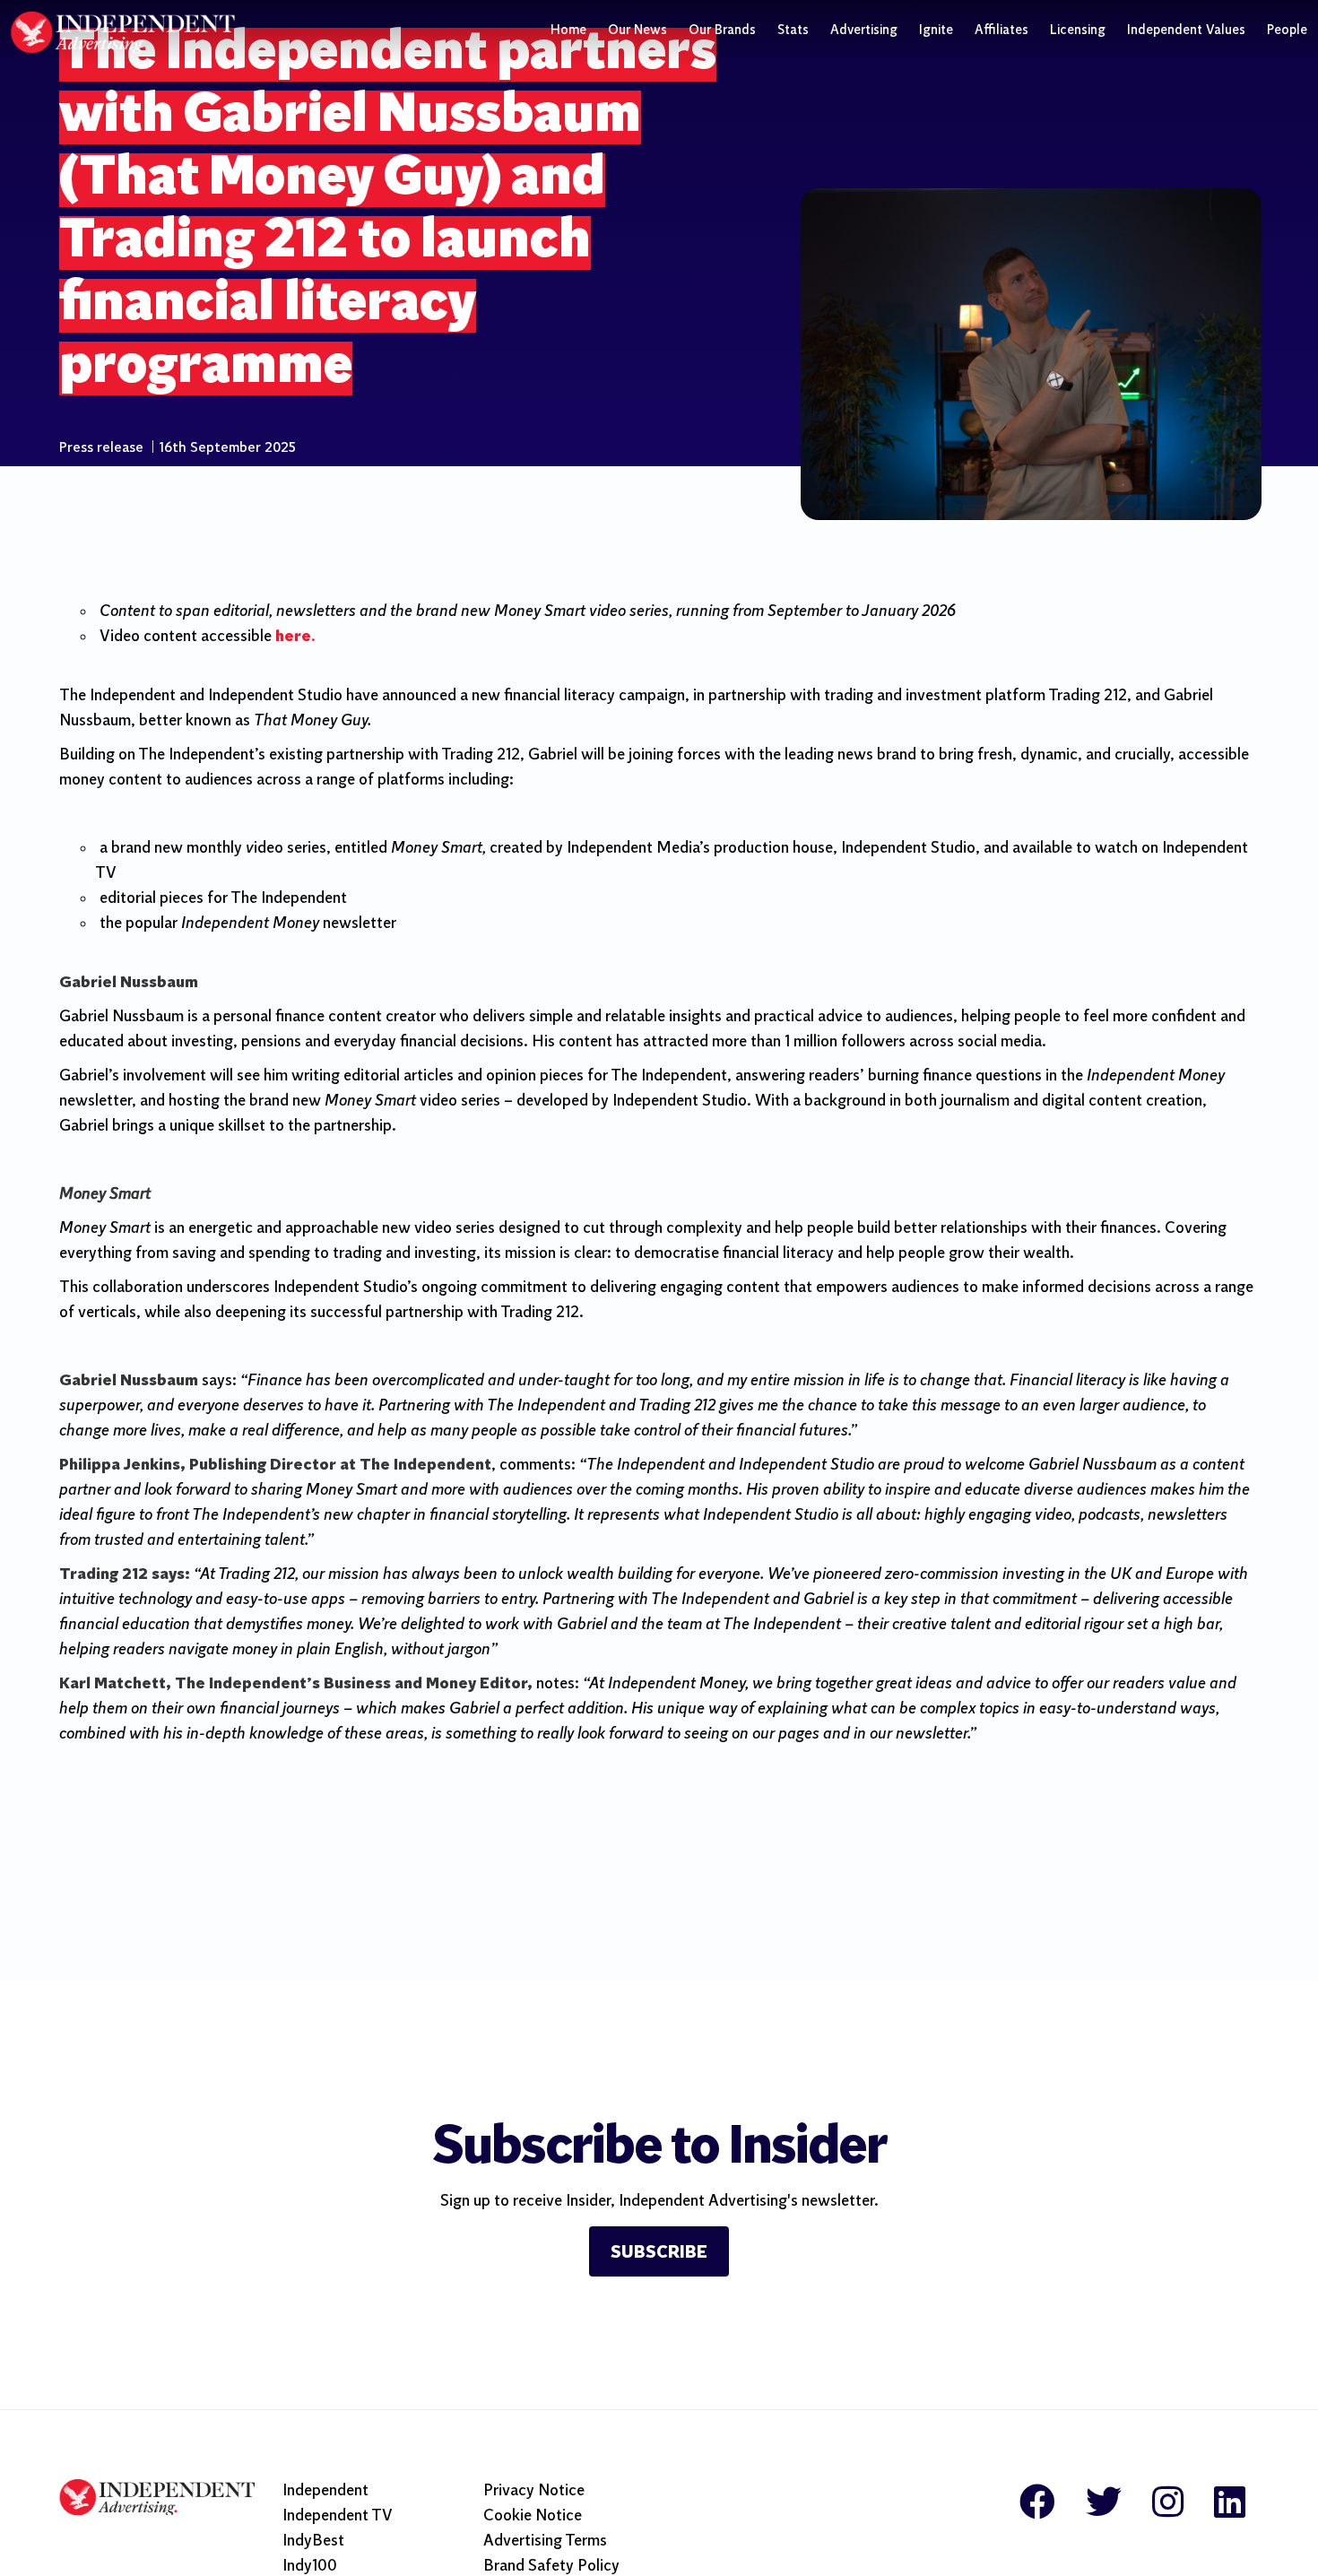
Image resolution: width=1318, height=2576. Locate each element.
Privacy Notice (534, 2491)
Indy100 (310, 2567)
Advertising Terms (545, 2541)
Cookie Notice (533, 2516)
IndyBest (313, 2541)
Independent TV (338, 2516)
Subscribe (659, 2253)
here (293, 637)
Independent (325, 2491)
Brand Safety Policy (551, 2567)
